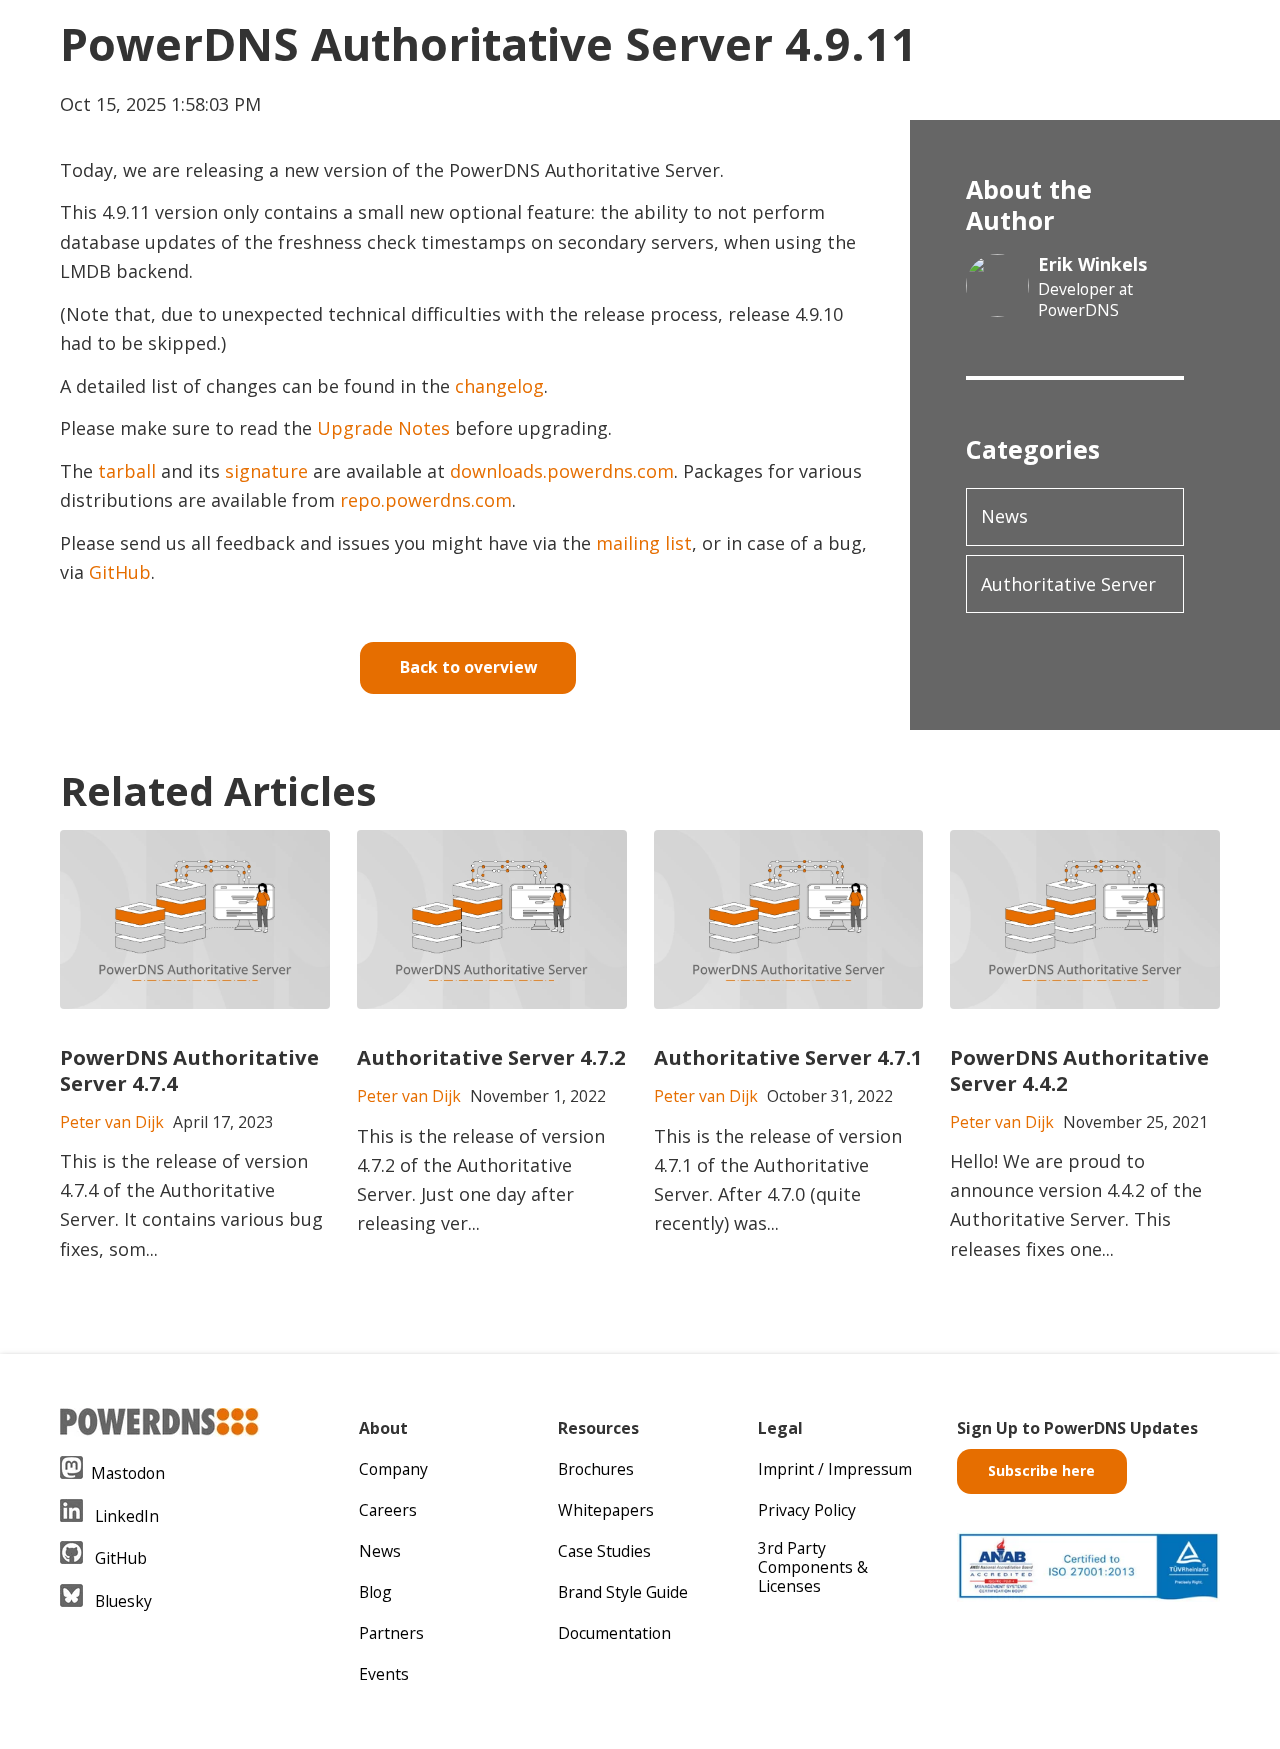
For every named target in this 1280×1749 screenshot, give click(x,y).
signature (266, 471)
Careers (388, 1510)
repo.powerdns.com (426, 500)
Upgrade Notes (383, 428)
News (1004, 516)
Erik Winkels (1092, 264)
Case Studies (604, 1551)
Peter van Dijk (112, 1122)
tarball (127, 471)
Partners (391, 1633)
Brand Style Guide (623, 1592)
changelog (499, 386)
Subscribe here (1041, 1470)
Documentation (614, 1633)
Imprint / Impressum (835, 1469)
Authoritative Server (1068, 584)
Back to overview (468, 667)
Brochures (596, 1469)
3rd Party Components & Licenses (813, 1567)
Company (393, 1469)
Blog (375, 1592)
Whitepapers (606, 1510)
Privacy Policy (807, 1510)
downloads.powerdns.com (562, 471)
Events (384, 1674)
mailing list (644, 543)
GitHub (120, 572)
